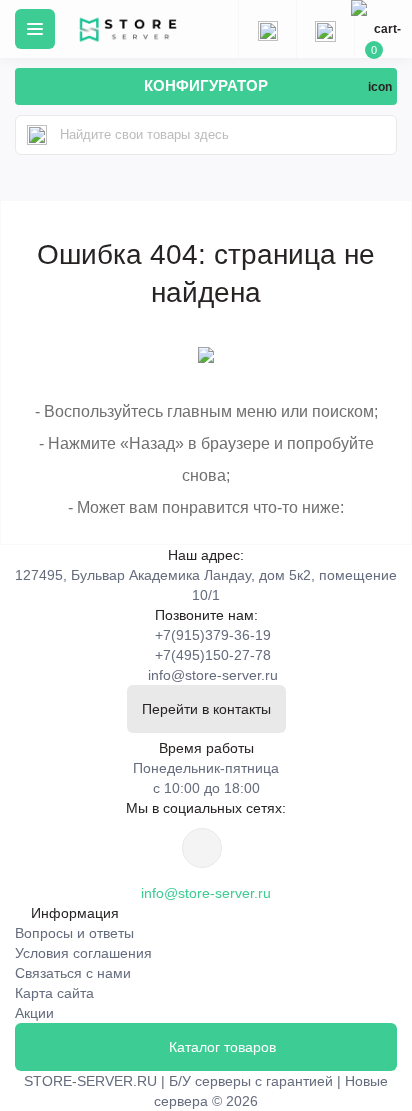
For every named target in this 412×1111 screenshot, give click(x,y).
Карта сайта (54, 993)
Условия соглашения (83, 953)
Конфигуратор (206, 85)
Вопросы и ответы (74, 933)
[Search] (37, 135)
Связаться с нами (73, 973)
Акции (34, 1013)
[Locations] (267, 29)
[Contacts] (325, 29)
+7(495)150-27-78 (213, 655)
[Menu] (35, 29)
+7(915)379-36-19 (213, 635)
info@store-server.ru (213, 675)
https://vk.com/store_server (202, 848)
